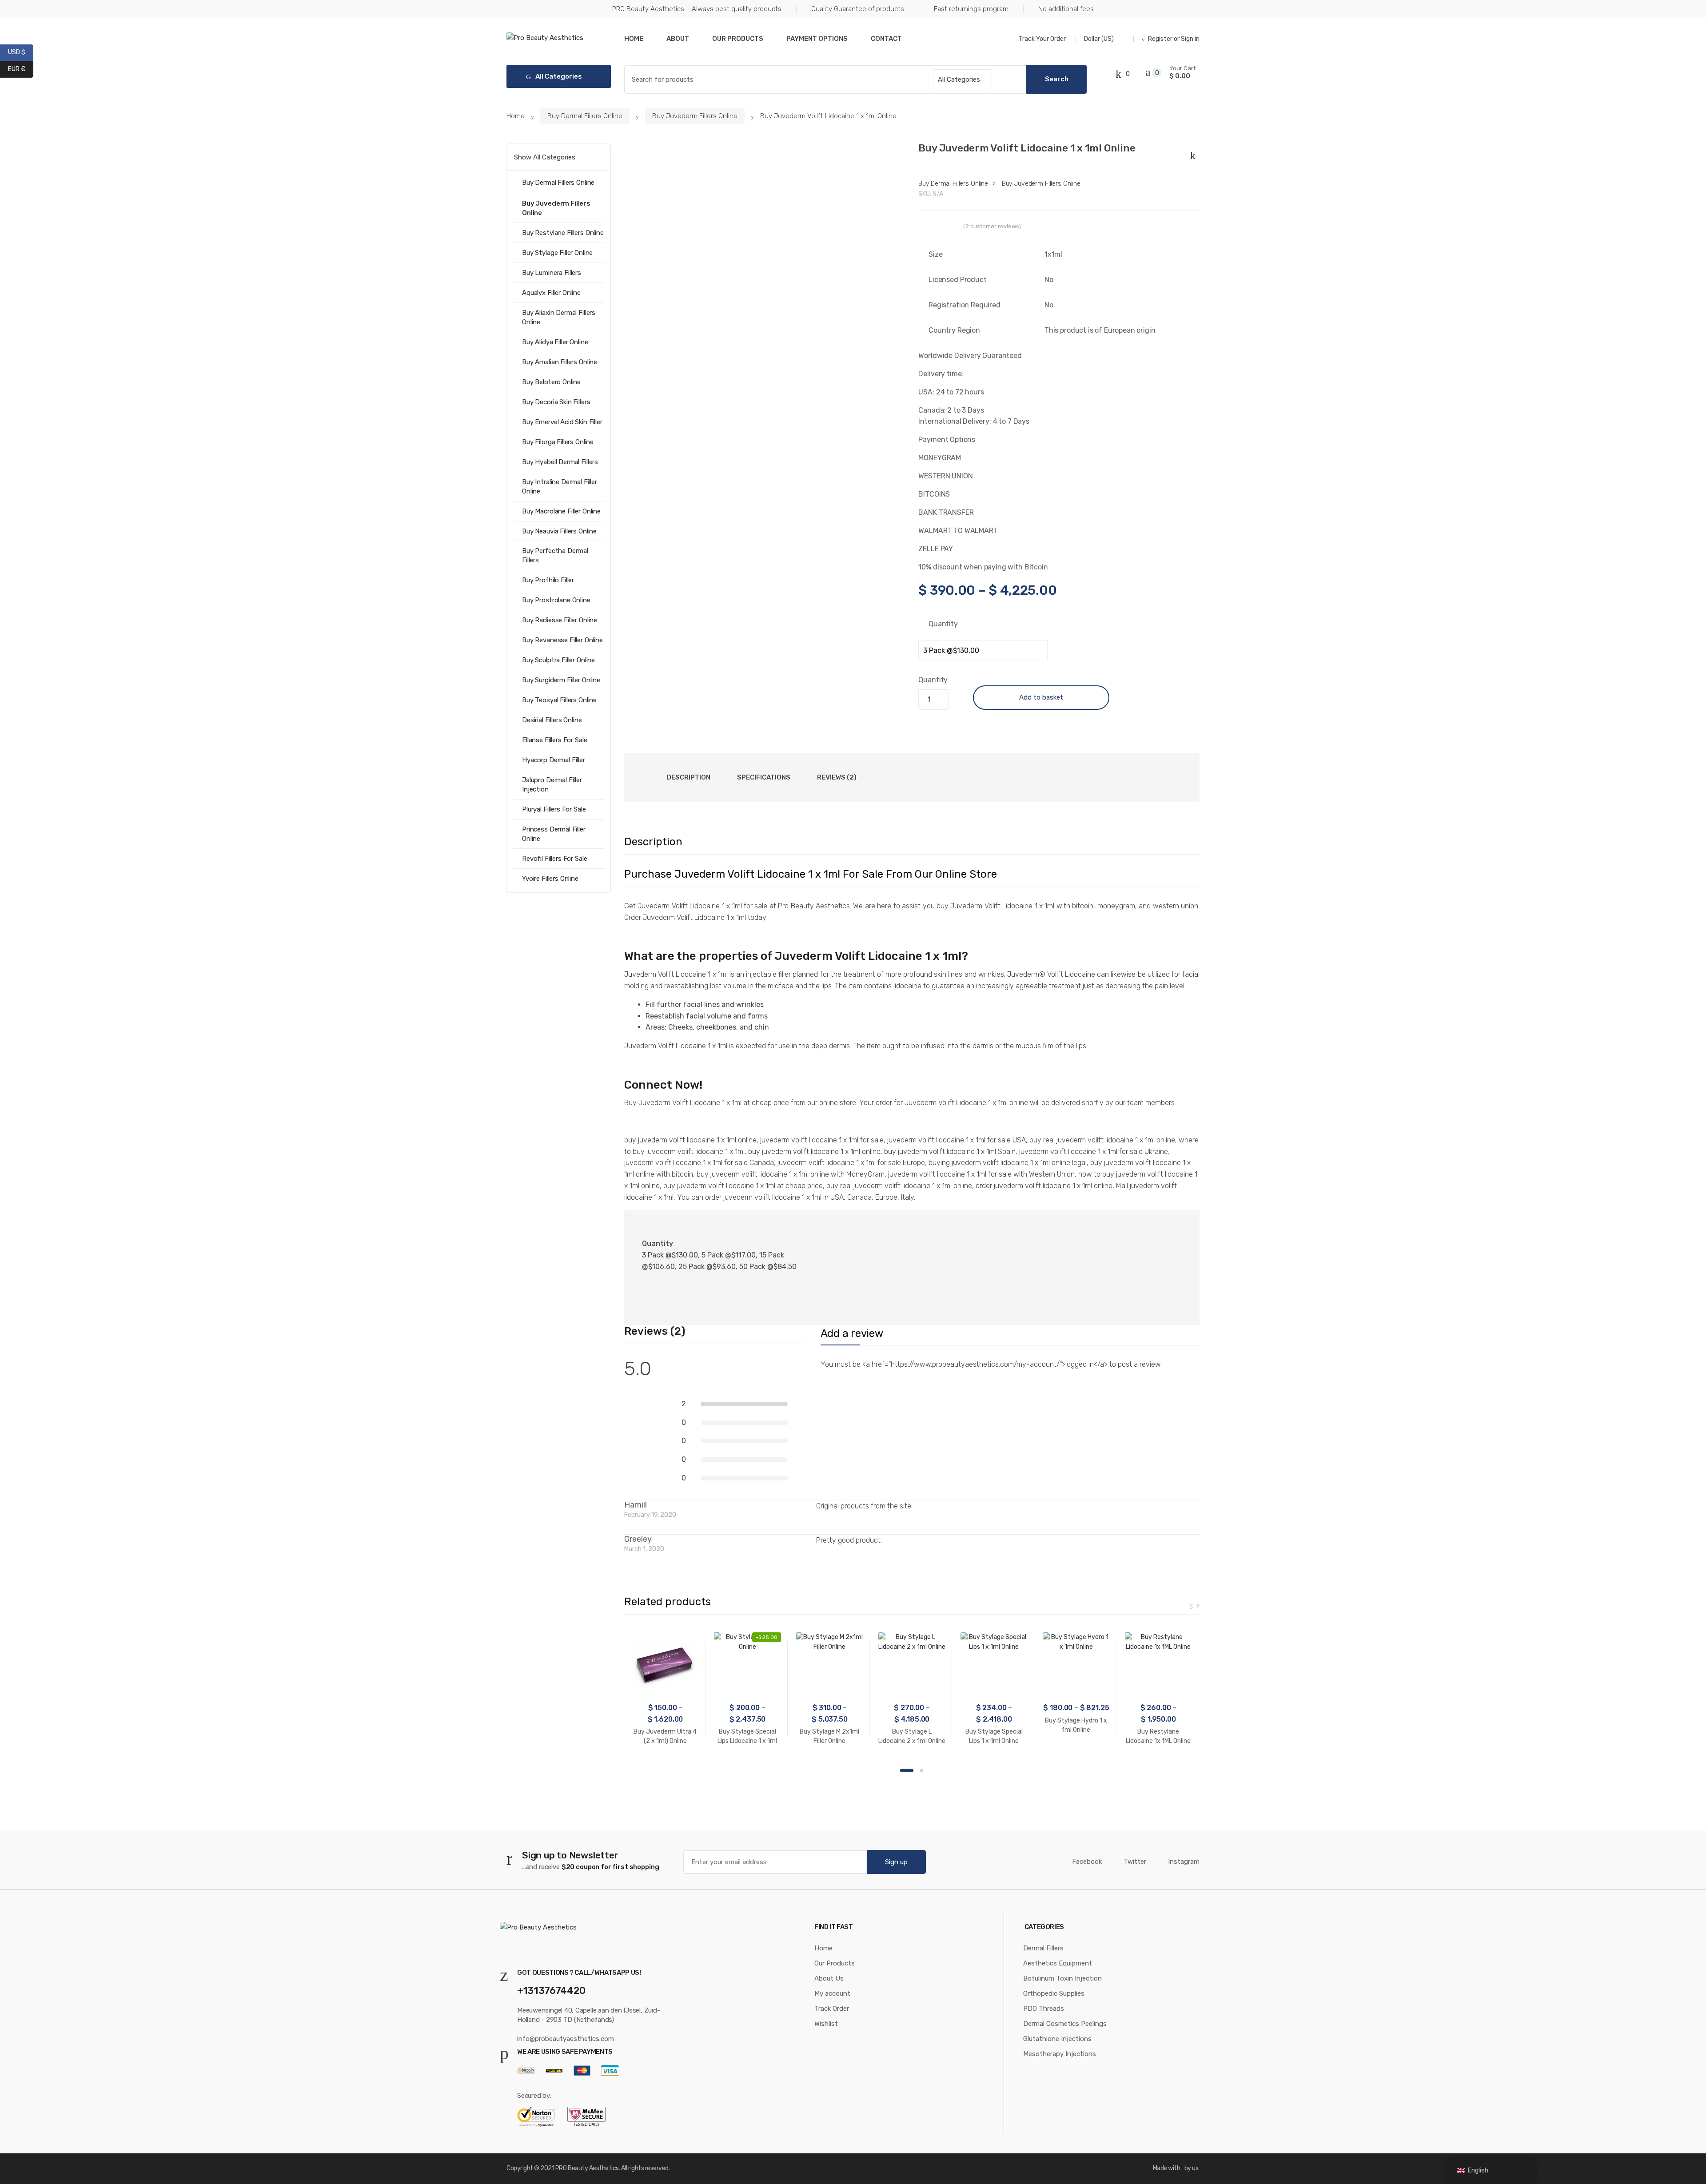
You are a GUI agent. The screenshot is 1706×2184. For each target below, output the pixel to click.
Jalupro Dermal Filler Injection (552, 785)
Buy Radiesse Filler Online (560, 620)
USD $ (21, 52)
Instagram (1184, 1862)
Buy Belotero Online (551, 382)
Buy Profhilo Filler (548, 580)
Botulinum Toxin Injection (1062, 1978)
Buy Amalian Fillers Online (560, 362)
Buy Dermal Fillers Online (585, 116)
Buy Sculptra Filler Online (558, 660)
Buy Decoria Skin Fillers (556, 402)
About (678, 39)
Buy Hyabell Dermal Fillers (560, 462)
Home (634, 39)
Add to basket (1041, 697)
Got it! (1664, 15)
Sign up (896, 1862)
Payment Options (817, 39)
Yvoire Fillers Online (550, 879)
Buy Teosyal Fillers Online (559, 700)
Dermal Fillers (1043, 1948)
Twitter (1135, 1862)
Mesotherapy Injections (1060, 2054)
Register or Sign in (1174, 39)
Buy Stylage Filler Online (557, 253)
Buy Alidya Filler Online (555, 342)
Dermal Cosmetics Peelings (1065, 2024)
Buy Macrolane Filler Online (561, 511)
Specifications (764, 777)
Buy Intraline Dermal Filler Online (560, 487)
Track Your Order (1042, 39)
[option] (765, 277)
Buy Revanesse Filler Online (562, 640)
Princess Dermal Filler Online (554, 834)
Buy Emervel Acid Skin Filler (562, 422)
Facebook (1087, 1862)
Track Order (832, 2009)
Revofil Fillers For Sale (554, 859)
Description (689, 777)
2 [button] (921, 1770)
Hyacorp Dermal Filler (554, 760)
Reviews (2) (837, 777)
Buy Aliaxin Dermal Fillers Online (559, 317)
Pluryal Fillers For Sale (554, 809)
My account (832, 1993)
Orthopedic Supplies (1054, 1993)
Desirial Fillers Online (552, 720)
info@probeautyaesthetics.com (566, 2039)
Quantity (943, 624)
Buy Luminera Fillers (552, 273)
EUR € (21, 68)
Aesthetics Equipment (1058, 1963)
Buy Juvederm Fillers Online (695, 116)
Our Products (738, 39)
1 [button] (907, 1770)
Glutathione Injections (1057, 2039)
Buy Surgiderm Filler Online (561, 680)
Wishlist (826, 2024)
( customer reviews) (992, 226)
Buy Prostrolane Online (556, 600)
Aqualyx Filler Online (551, 293)
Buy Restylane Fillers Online (563, 233)
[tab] (689, 777)
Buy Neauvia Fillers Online (559, 531)
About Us (829, 1978)
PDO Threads (1044, 2009)
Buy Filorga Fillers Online (558, 442)
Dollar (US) (1100, 39)
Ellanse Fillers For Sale (554, 740)
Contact (886, 39)
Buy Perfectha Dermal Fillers (555, 555)
